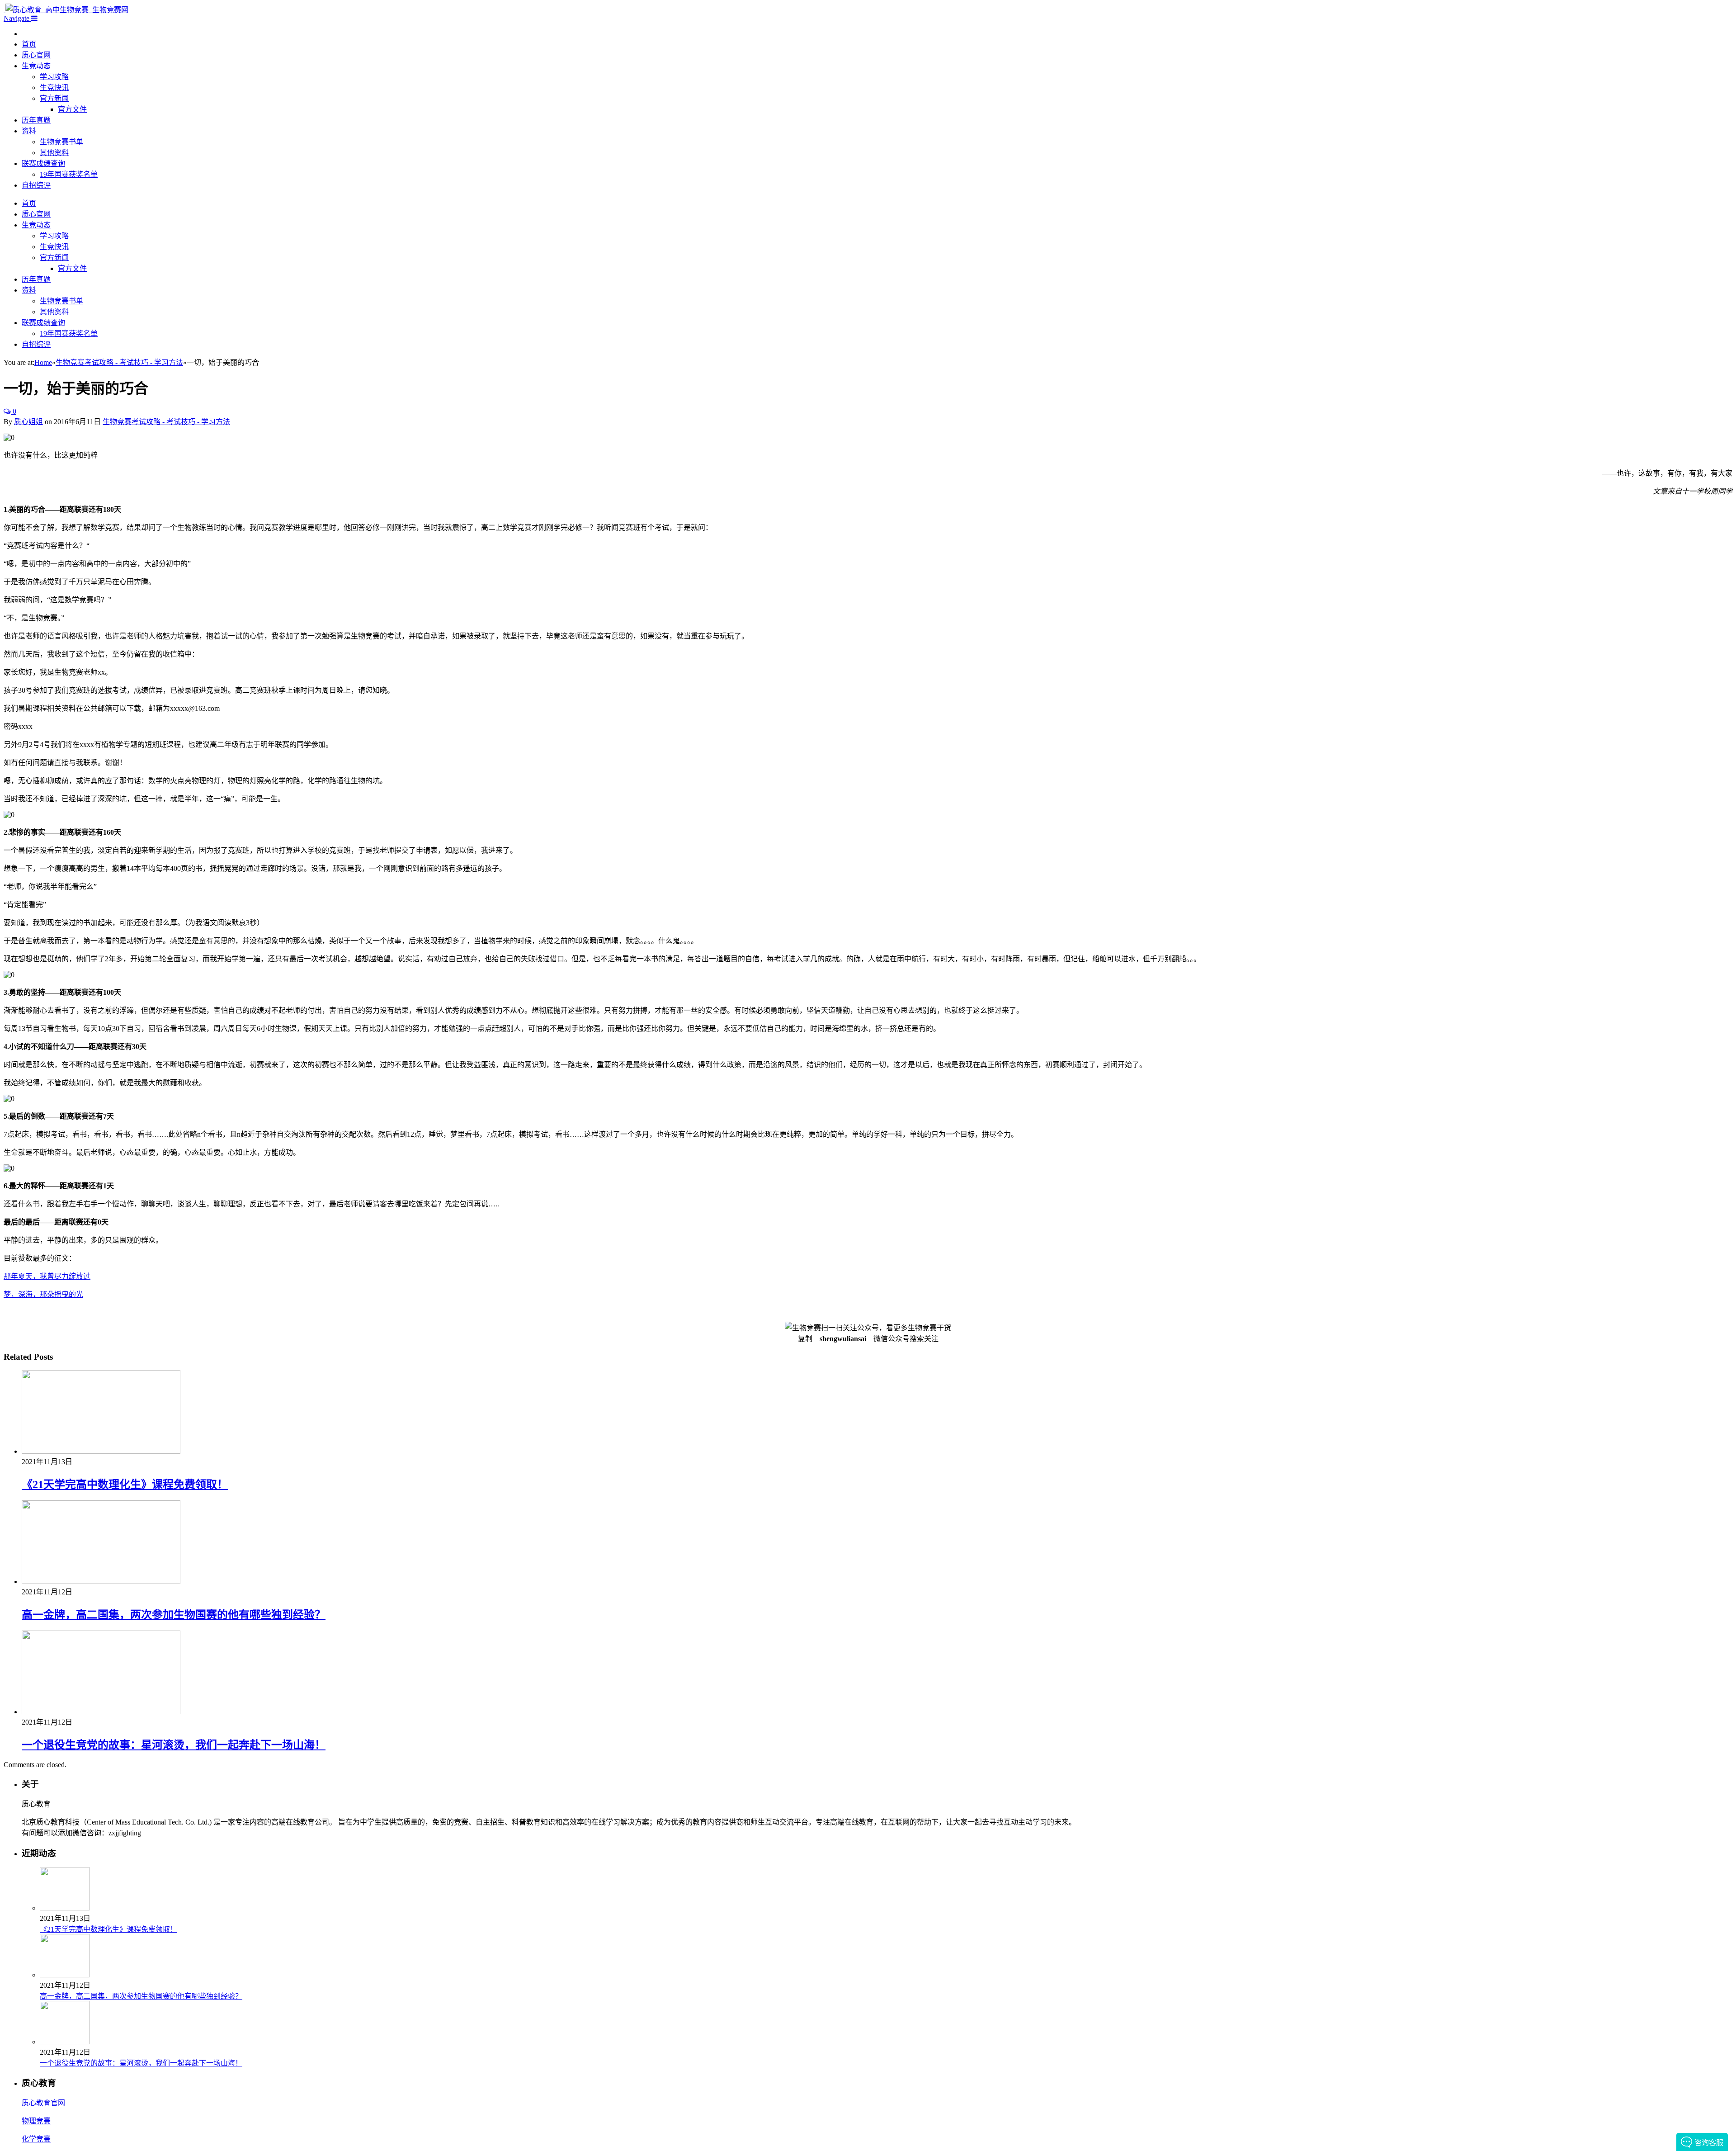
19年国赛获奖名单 (69, 174)
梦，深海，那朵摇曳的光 (43, 1294)
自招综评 (36, 185)
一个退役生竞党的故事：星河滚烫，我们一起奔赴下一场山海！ (174, 1745)
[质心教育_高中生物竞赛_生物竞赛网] (66, 10)
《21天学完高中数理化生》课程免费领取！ (125, 1484)
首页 (29, 44)
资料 (29, 131)
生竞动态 (36, 66)
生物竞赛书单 (61, 142)
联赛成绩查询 (43, 163)
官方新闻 (54, 98)
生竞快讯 (54, 87)
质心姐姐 (28, 422)
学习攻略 (54, 77)
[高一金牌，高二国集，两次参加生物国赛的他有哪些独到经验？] (101, 1581)
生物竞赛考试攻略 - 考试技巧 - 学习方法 (166, 422)
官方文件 (72, 109)
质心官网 (36, 55)
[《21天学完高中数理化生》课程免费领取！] (101, 1451)
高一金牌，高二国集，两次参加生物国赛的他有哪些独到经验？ (174, 1615)
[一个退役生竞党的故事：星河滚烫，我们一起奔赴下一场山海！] (101, 1712)
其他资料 (54, 153)
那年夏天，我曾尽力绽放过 (47, 1276)
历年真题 (36, 120)
